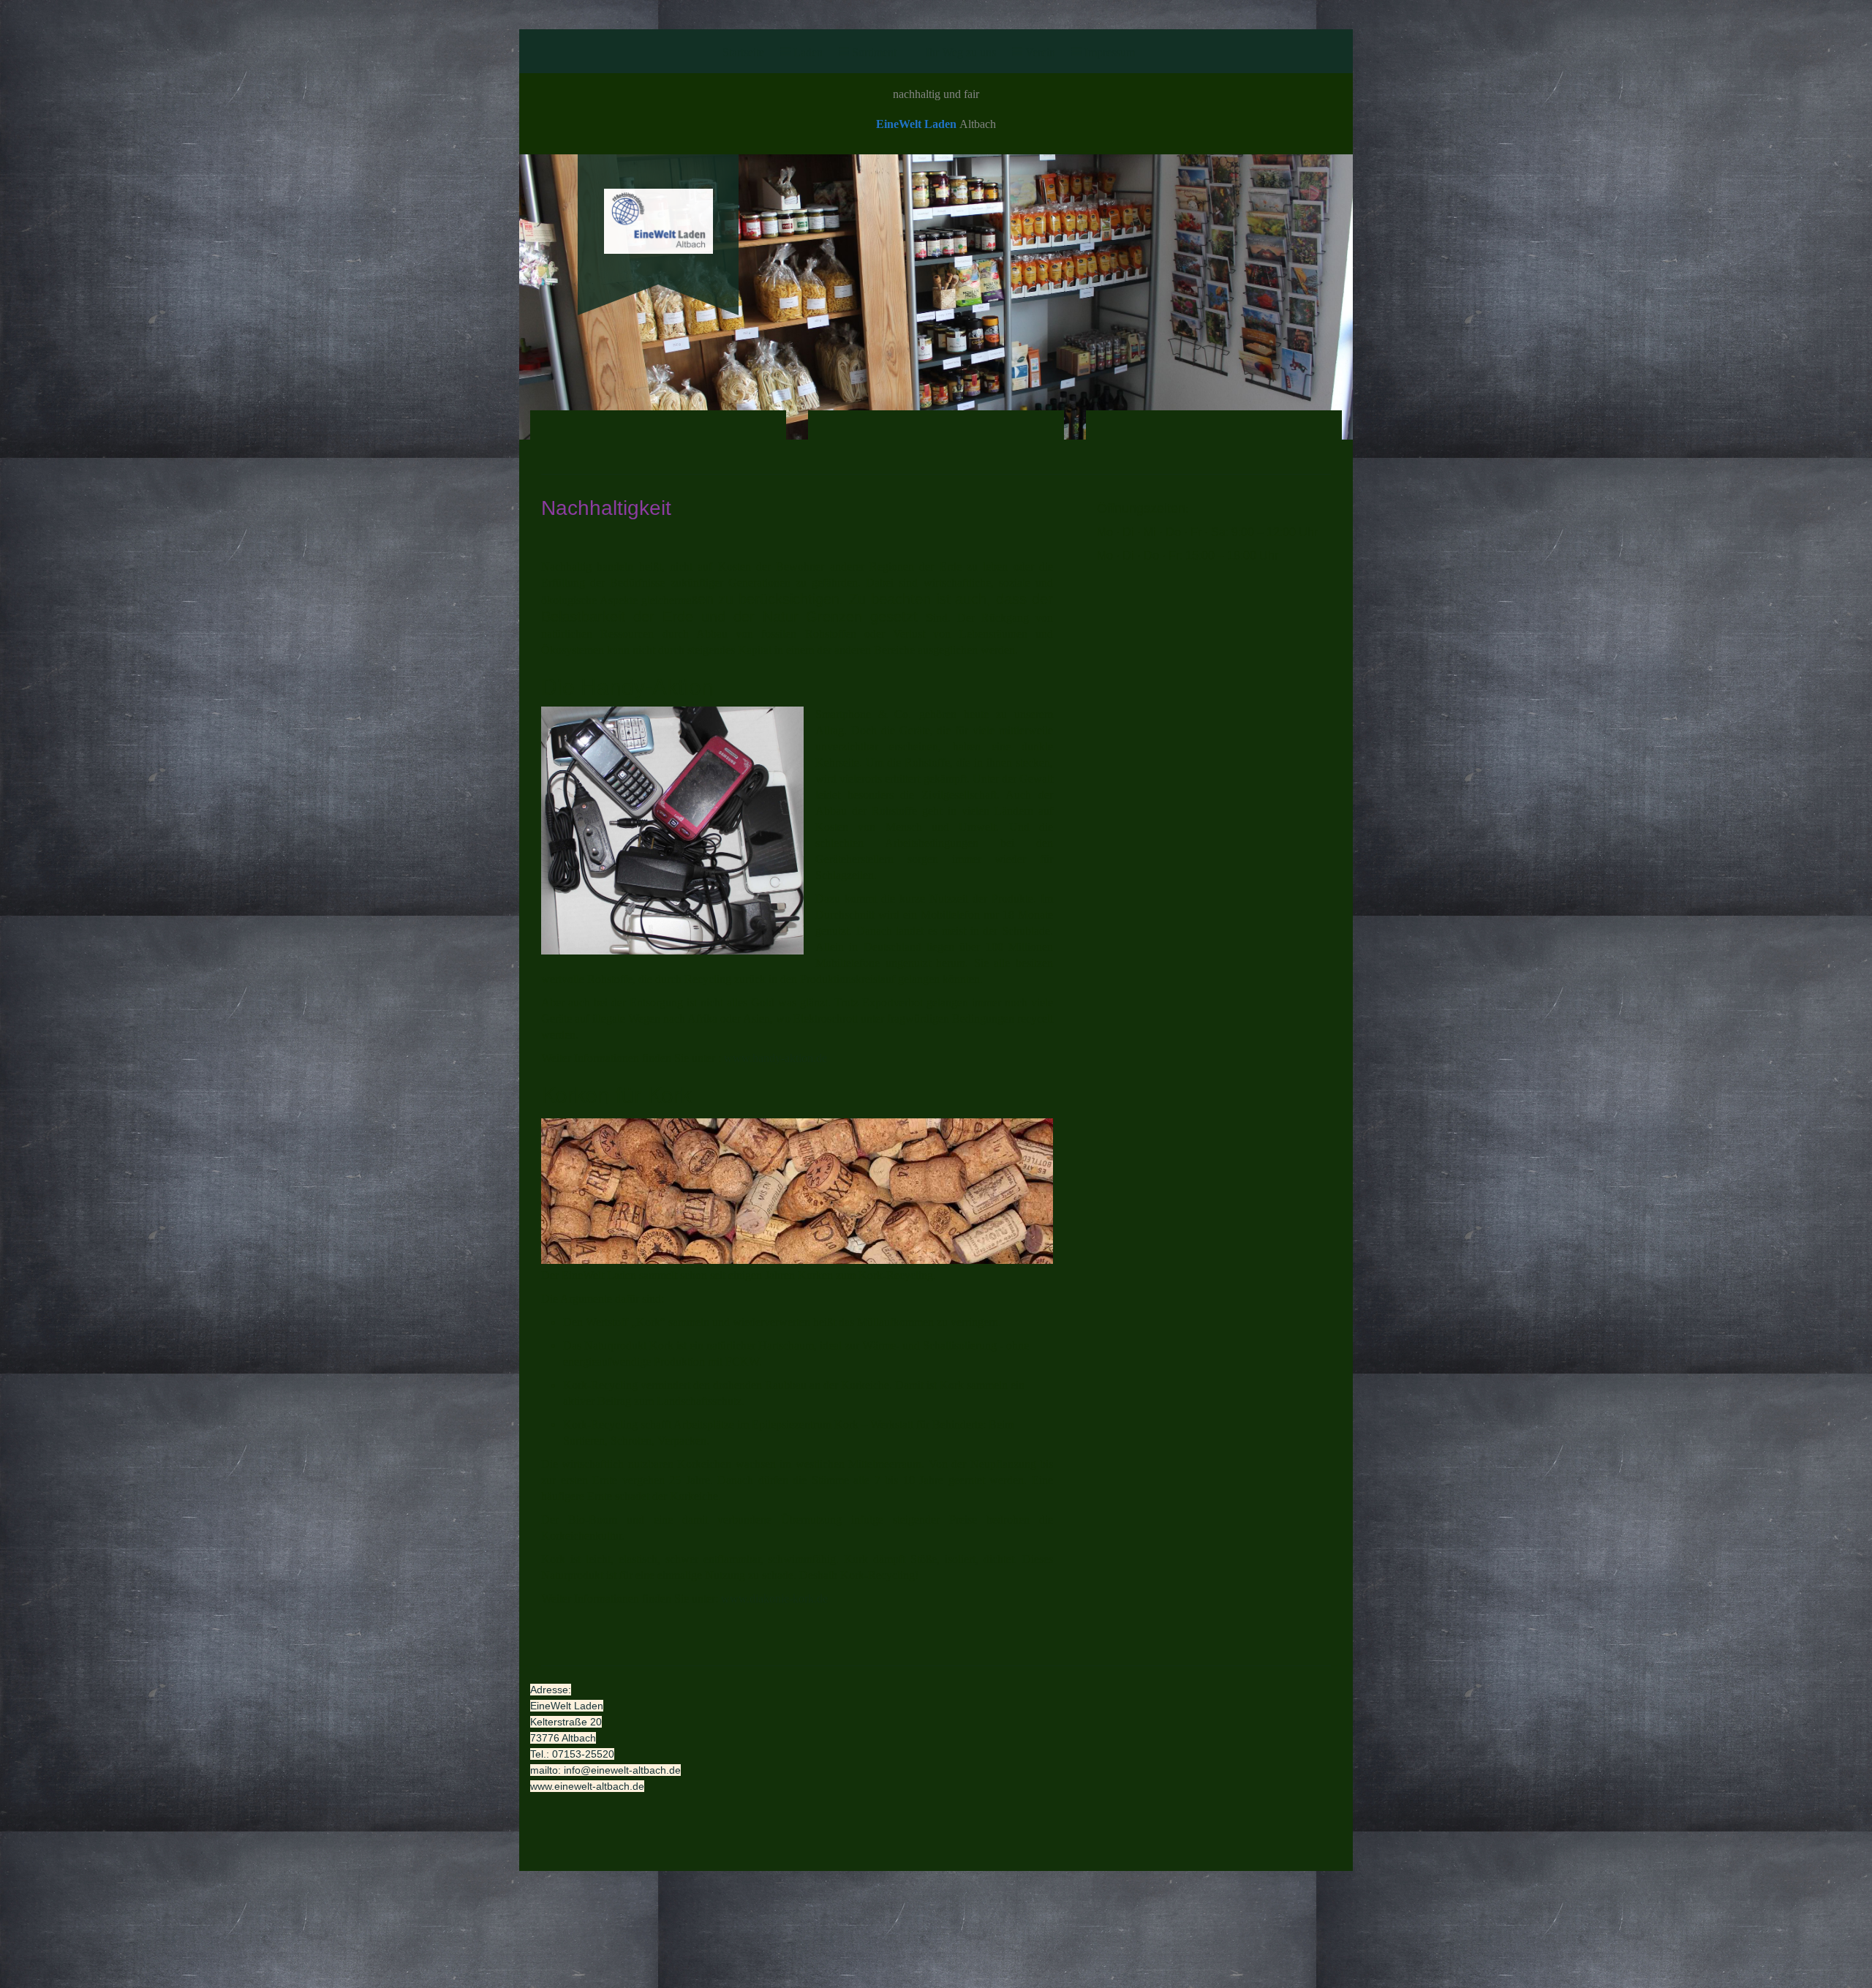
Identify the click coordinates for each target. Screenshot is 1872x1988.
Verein (1040, 52)
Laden (808, 52)
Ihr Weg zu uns (961, 52)
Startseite (743, 52)
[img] (658, 210)
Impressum (1110, 52)
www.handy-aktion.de (775, 1058)
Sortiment (874, 52)
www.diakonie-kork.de (774, 1599)
